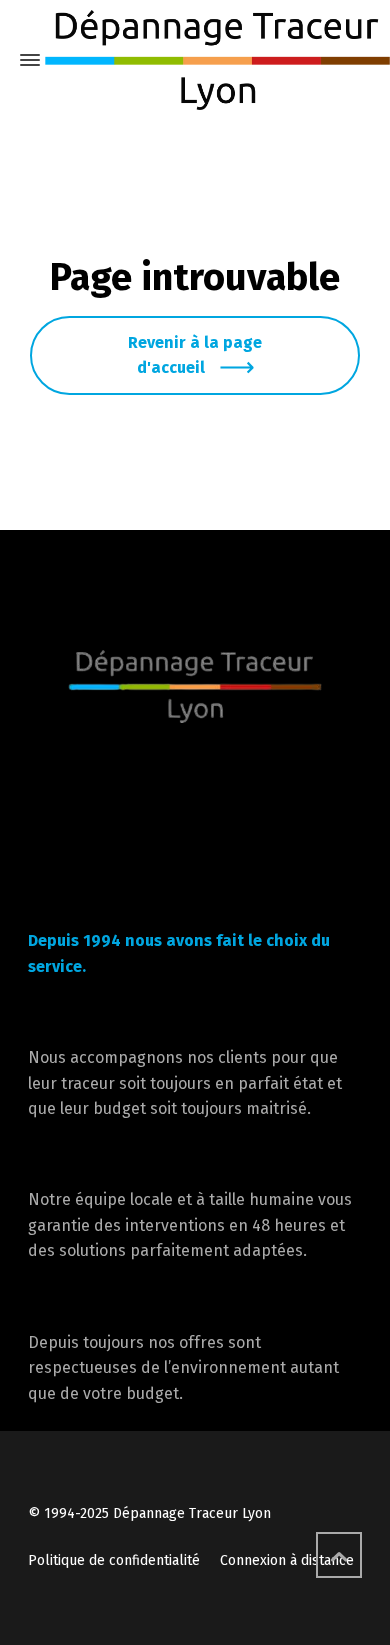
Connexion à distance (287, 1560)
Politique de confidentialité (114, 1560)
